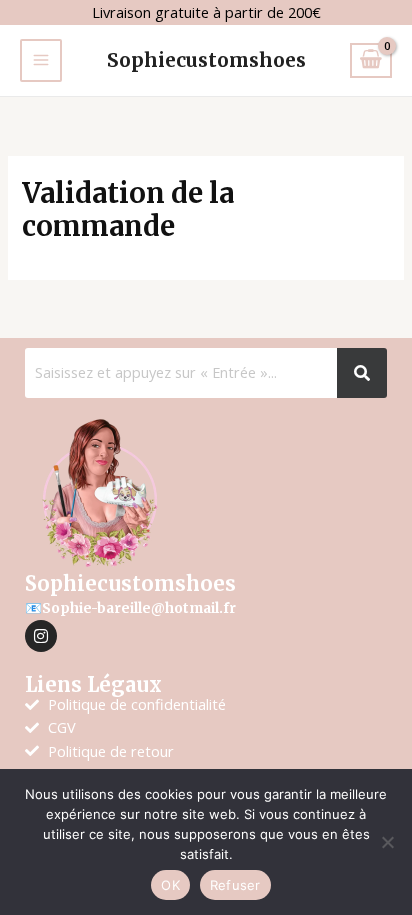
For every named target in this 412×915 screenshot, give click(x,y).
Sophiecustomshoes (206, 60)
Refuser (235, 885)
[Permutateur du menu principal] (41, 60)
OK (170, 885)
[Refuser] (387, 842)
